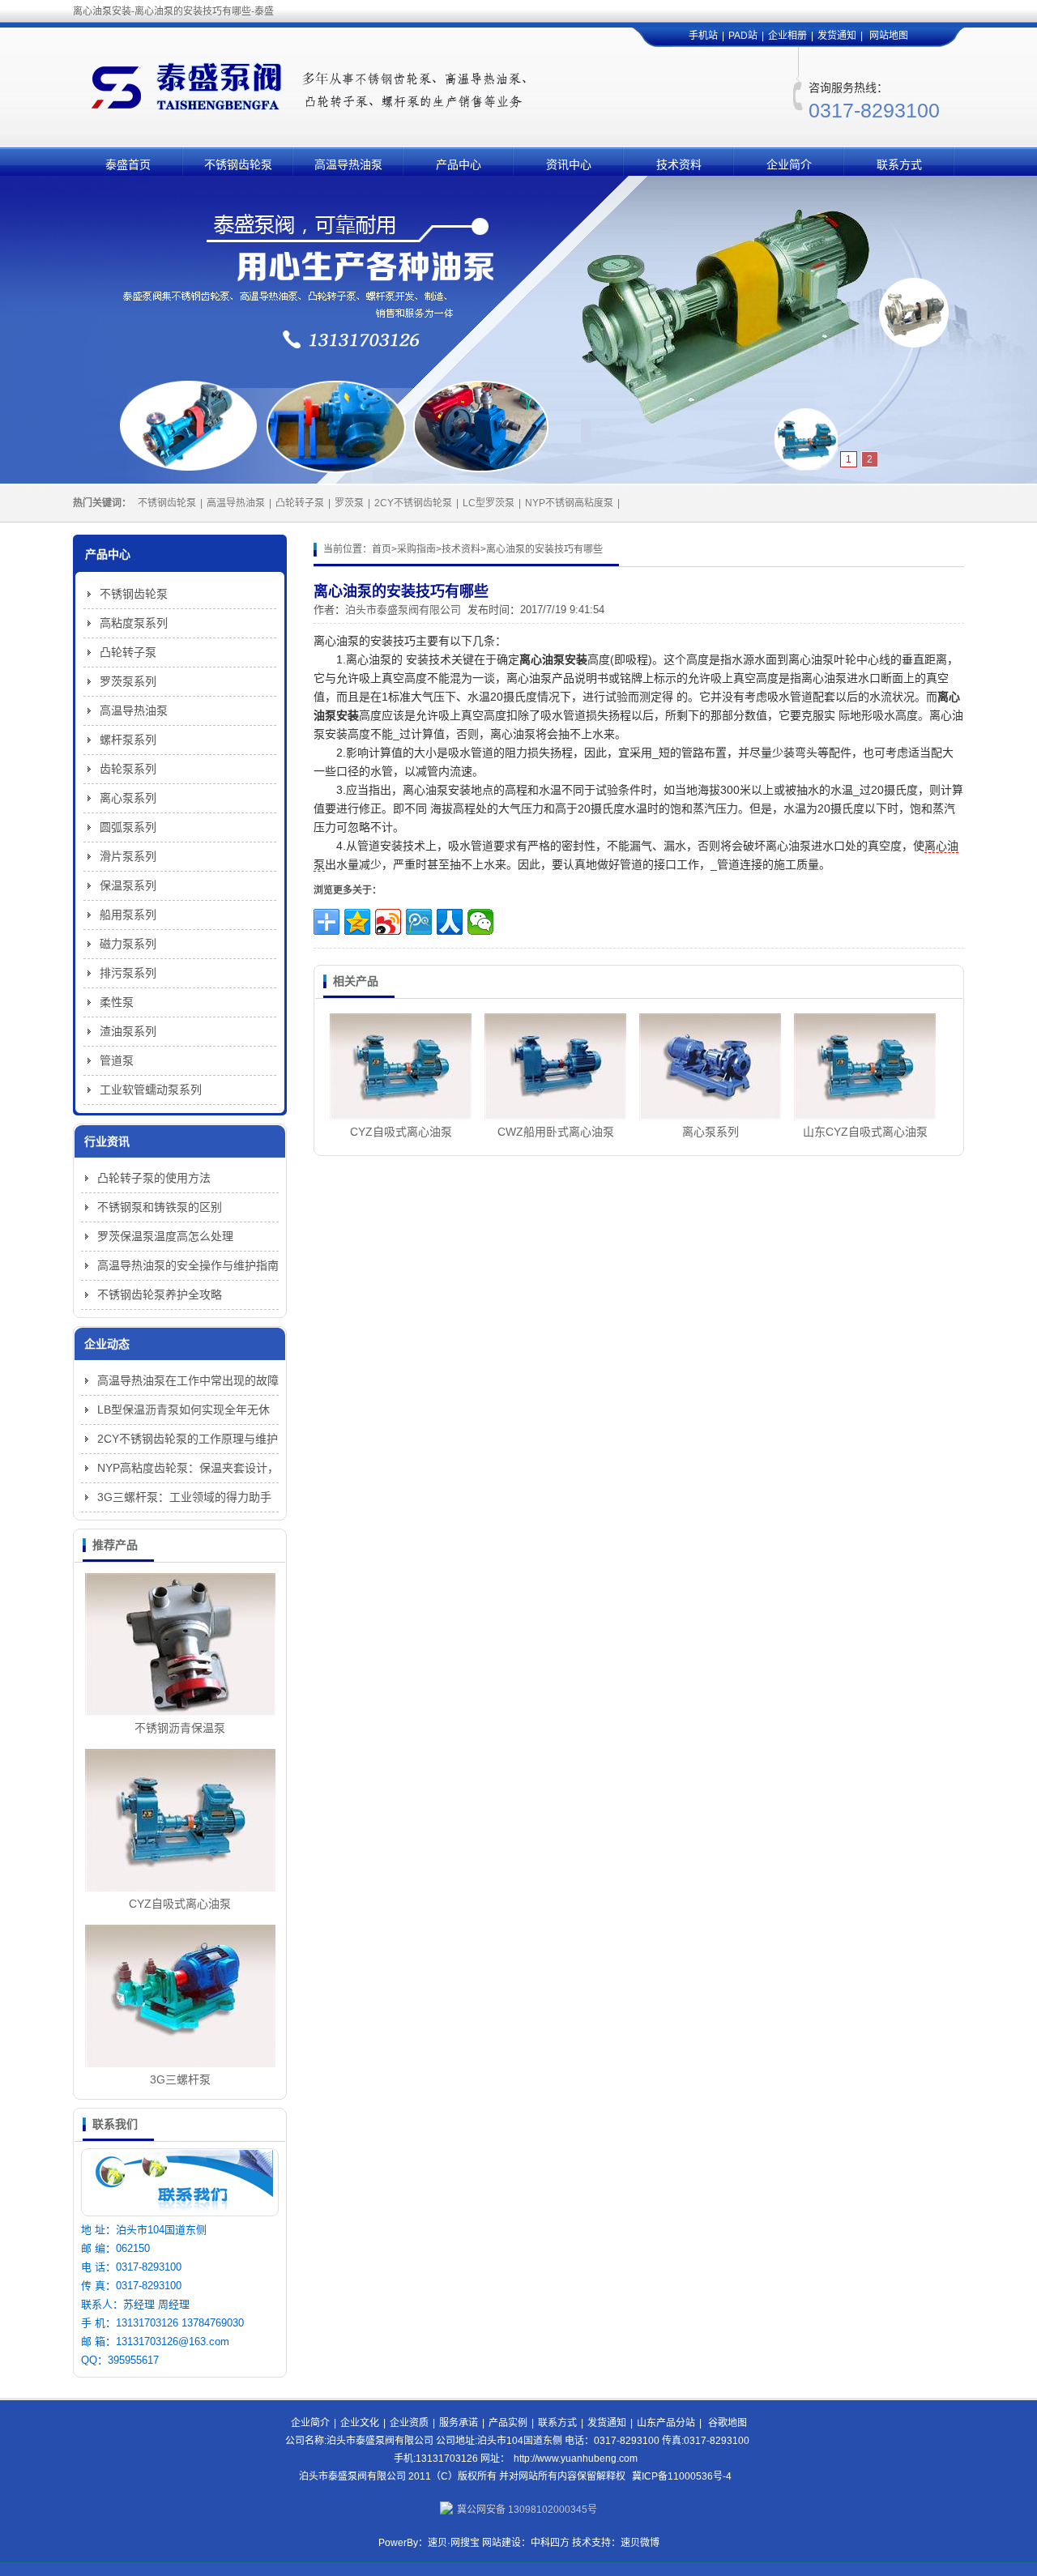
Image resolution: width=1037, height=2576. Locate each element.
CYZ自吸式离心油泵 (401, 1132)
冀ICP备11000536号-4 (682, 2476)
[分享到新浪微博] (388, 922)
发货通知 (837, 36)
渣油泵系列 (128, 1031)
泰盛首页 (128, 164)
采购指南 (416, 549)
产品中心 (459, 164)
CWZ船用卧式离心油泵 (556, 1132)
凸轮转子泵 (300, 503)
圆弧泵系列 (128, 827)
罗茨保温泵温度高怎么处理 (165, 1236)
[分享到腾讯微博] (419, 922)
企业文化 (360, 2423)
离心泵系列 (711, 1132)
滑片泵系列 (128, 856)
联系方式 (899, 164)
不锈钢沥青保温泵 (180, 1728)
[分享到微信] (480, 922)
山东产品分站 (666, 2423)
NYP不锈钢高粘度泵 (569, 503)
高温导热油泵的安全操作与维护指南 (188, 1265)
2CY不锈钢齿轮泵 (413, 503)
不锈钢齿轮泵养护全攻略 (160, 1294)
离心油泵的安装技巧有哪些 (544, 549)
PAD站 (743, 36)
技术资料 (679, 164)
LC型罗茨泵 (489, 503)
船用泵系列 (128, 915)
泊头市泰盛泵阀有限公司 (403, 610)
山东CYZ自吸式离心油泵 (865, 1132)
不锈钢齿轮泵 (238, 164)
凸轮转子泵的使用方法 (154, 1178)
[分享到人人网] (450, 922)
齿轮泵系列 (128, 769)
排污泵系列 (128, 973)
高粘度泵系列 (134, 623)
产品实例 (508, 2423)
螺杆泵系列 (128, 740)
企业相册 (787, 36)
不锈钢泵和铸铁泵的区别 (160, 1207)
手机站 (703, 36)
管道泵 (117, 1060)
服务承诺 (459, 2423)
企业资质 (409, 2423)
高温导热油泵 (348, 164)
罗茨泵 (349, 503)
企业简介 (789, 164)
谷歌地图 (728, 2423)
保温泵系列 (128, 885)
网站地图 (889, 36)
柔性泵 (117, 1002)
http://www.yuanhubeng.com (576, 2459)
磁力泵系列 (128, 944)
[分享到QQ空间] (357, 922)
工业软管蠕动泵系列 (151, 1090)
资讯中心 (569, 164)
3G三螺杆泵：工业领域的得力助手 (184, 1497)
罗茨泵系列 (128, 681)
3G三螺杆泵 (180, 2079)
